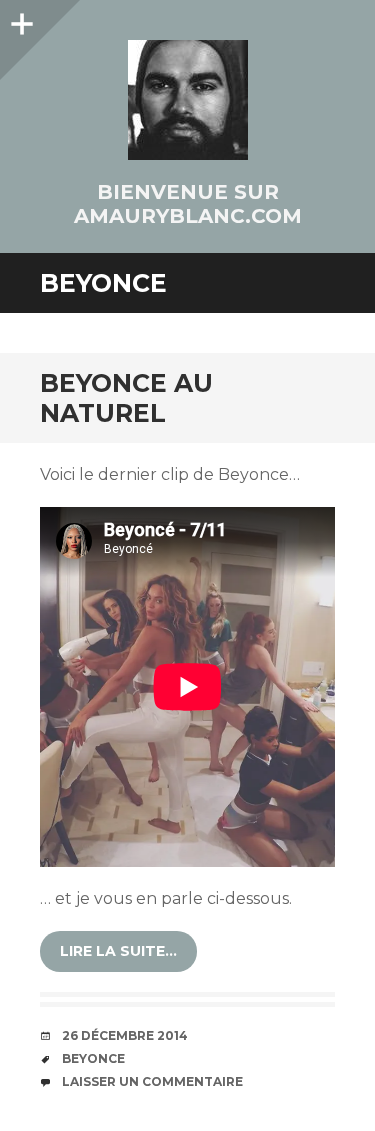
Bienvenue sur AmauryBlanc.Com (188, 204)
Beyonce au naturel (126, 398)
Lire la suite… (118, 951)
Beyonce (93, 1058)
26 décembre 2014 (125, 1035)
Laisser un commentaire (152, 1081)
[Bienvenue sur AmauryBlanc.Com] (187, 100)
